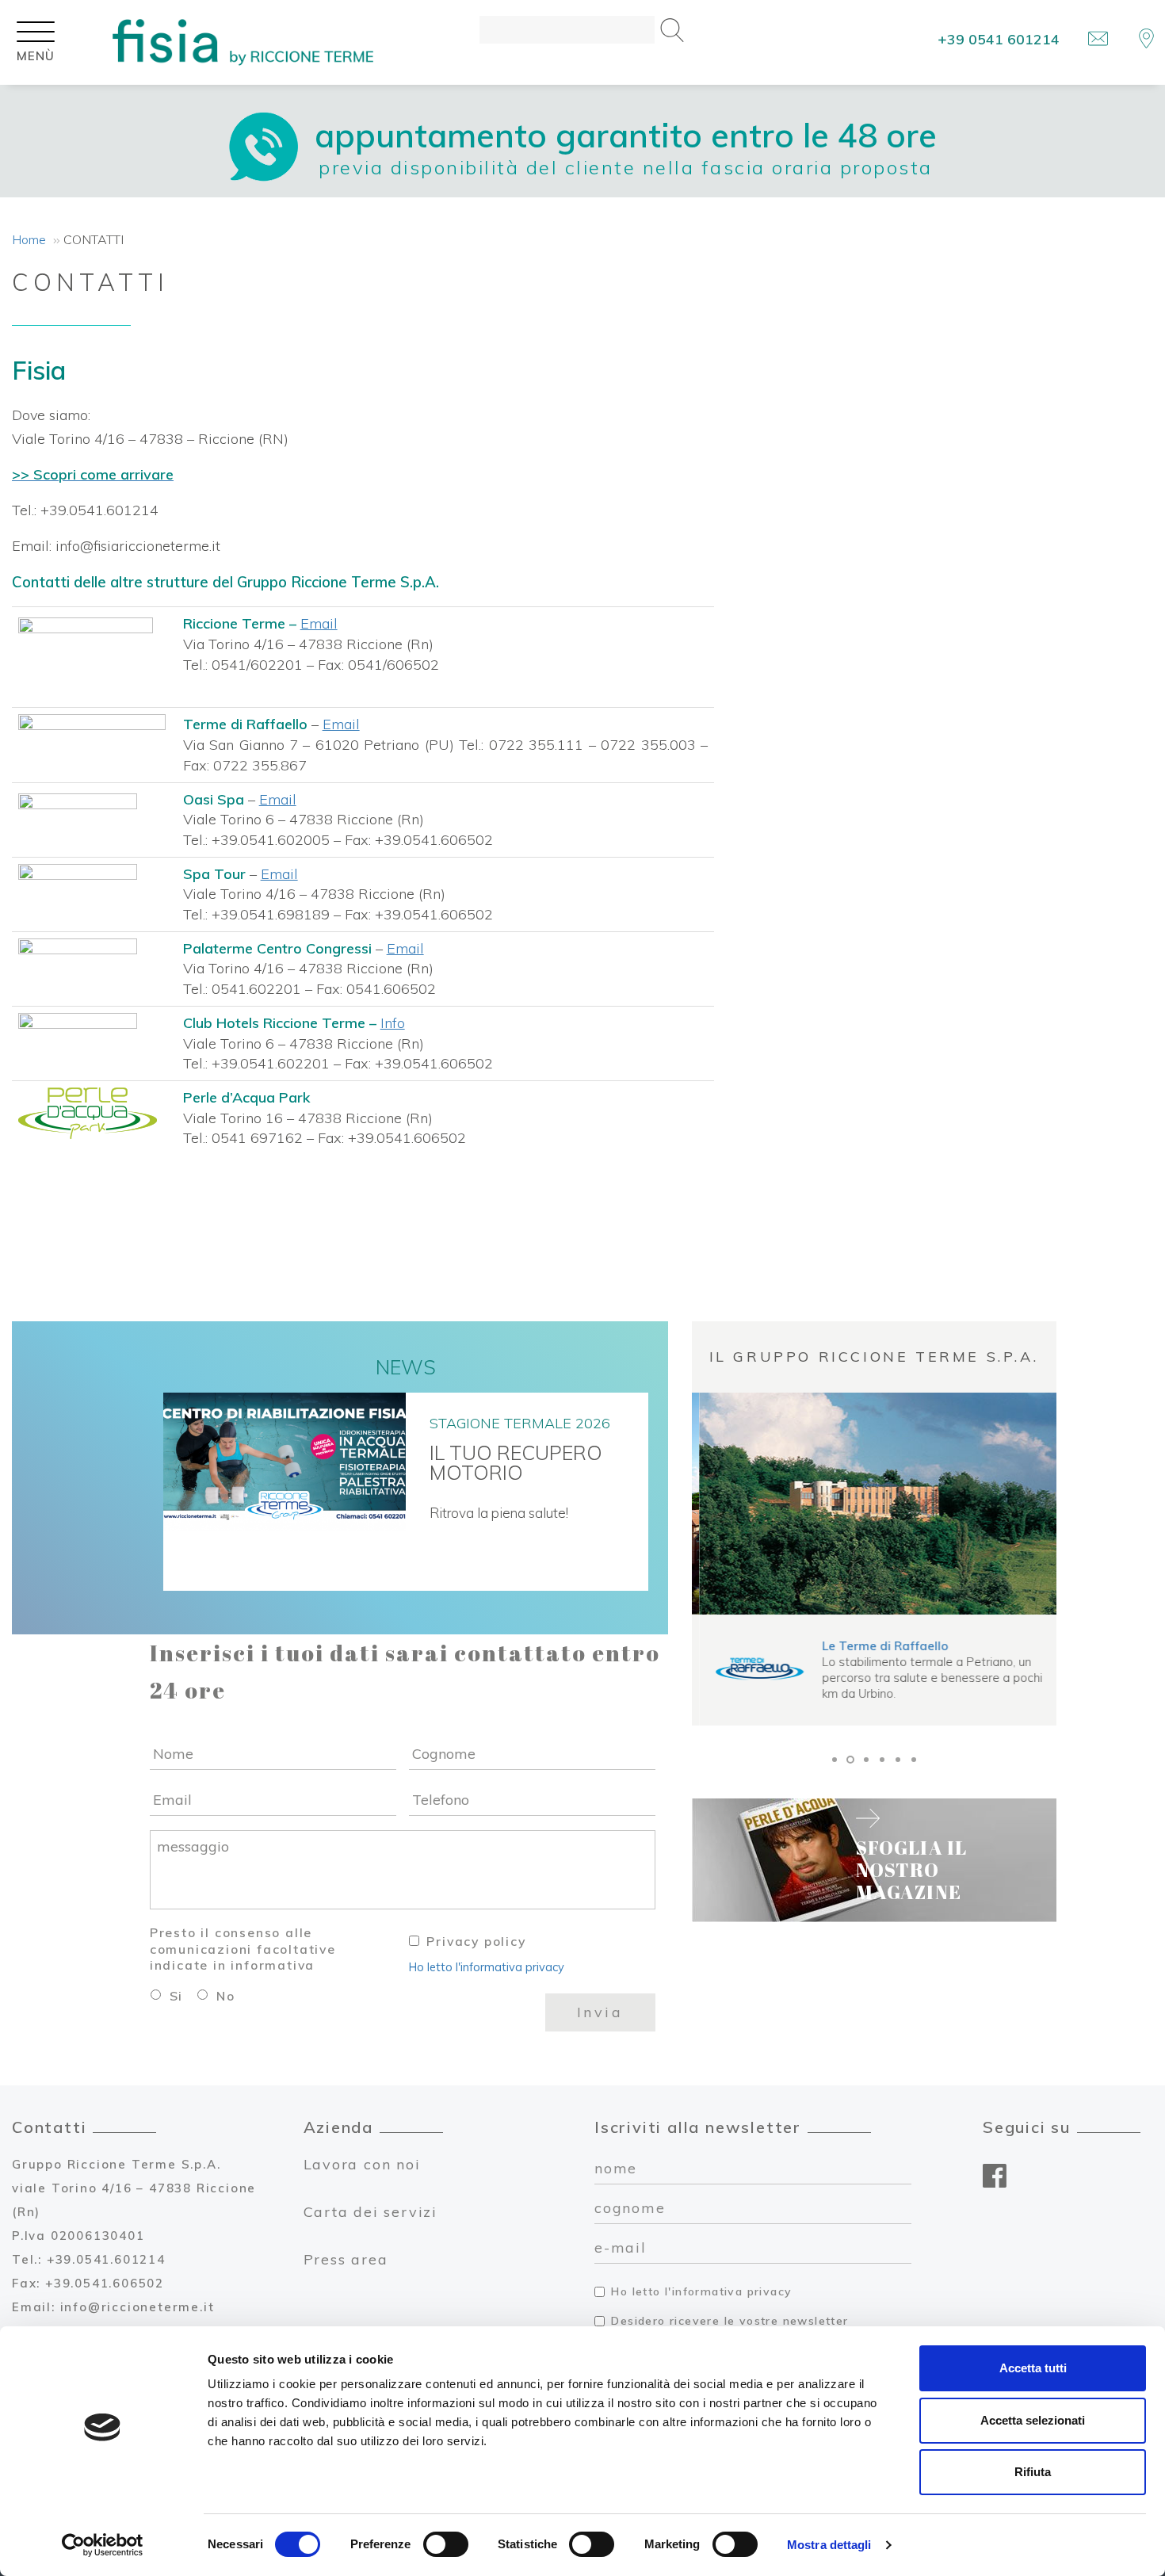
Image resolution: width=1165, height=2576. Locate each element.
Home (29, 239)
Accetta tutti (1033, 2368)
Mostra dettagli (829, 2545)
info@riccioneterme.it (138, 2307)
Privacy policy (476, 1941)
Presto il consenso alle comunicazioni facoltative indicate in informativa (243, 1949)
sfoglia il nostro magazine (912, 1869)
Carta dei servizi (371, 2212)
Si (177, 1996)
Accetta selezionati (1033, 2420)
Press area (346, 2259)
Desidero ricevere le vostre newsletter (730, 2321)
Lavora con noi (362, 2164)
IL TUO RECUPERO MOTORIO (516, 1464)
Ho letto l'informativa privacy (487, 1967)
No (226, 1996)
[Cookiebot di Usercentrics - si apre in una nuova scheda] (103, 2545)
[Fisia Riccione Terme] (243, 42)
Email (319, 623)
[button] (835, 1760)
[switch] (446, 2544)
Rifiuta (1033, 2472)
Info (393, 1023)
